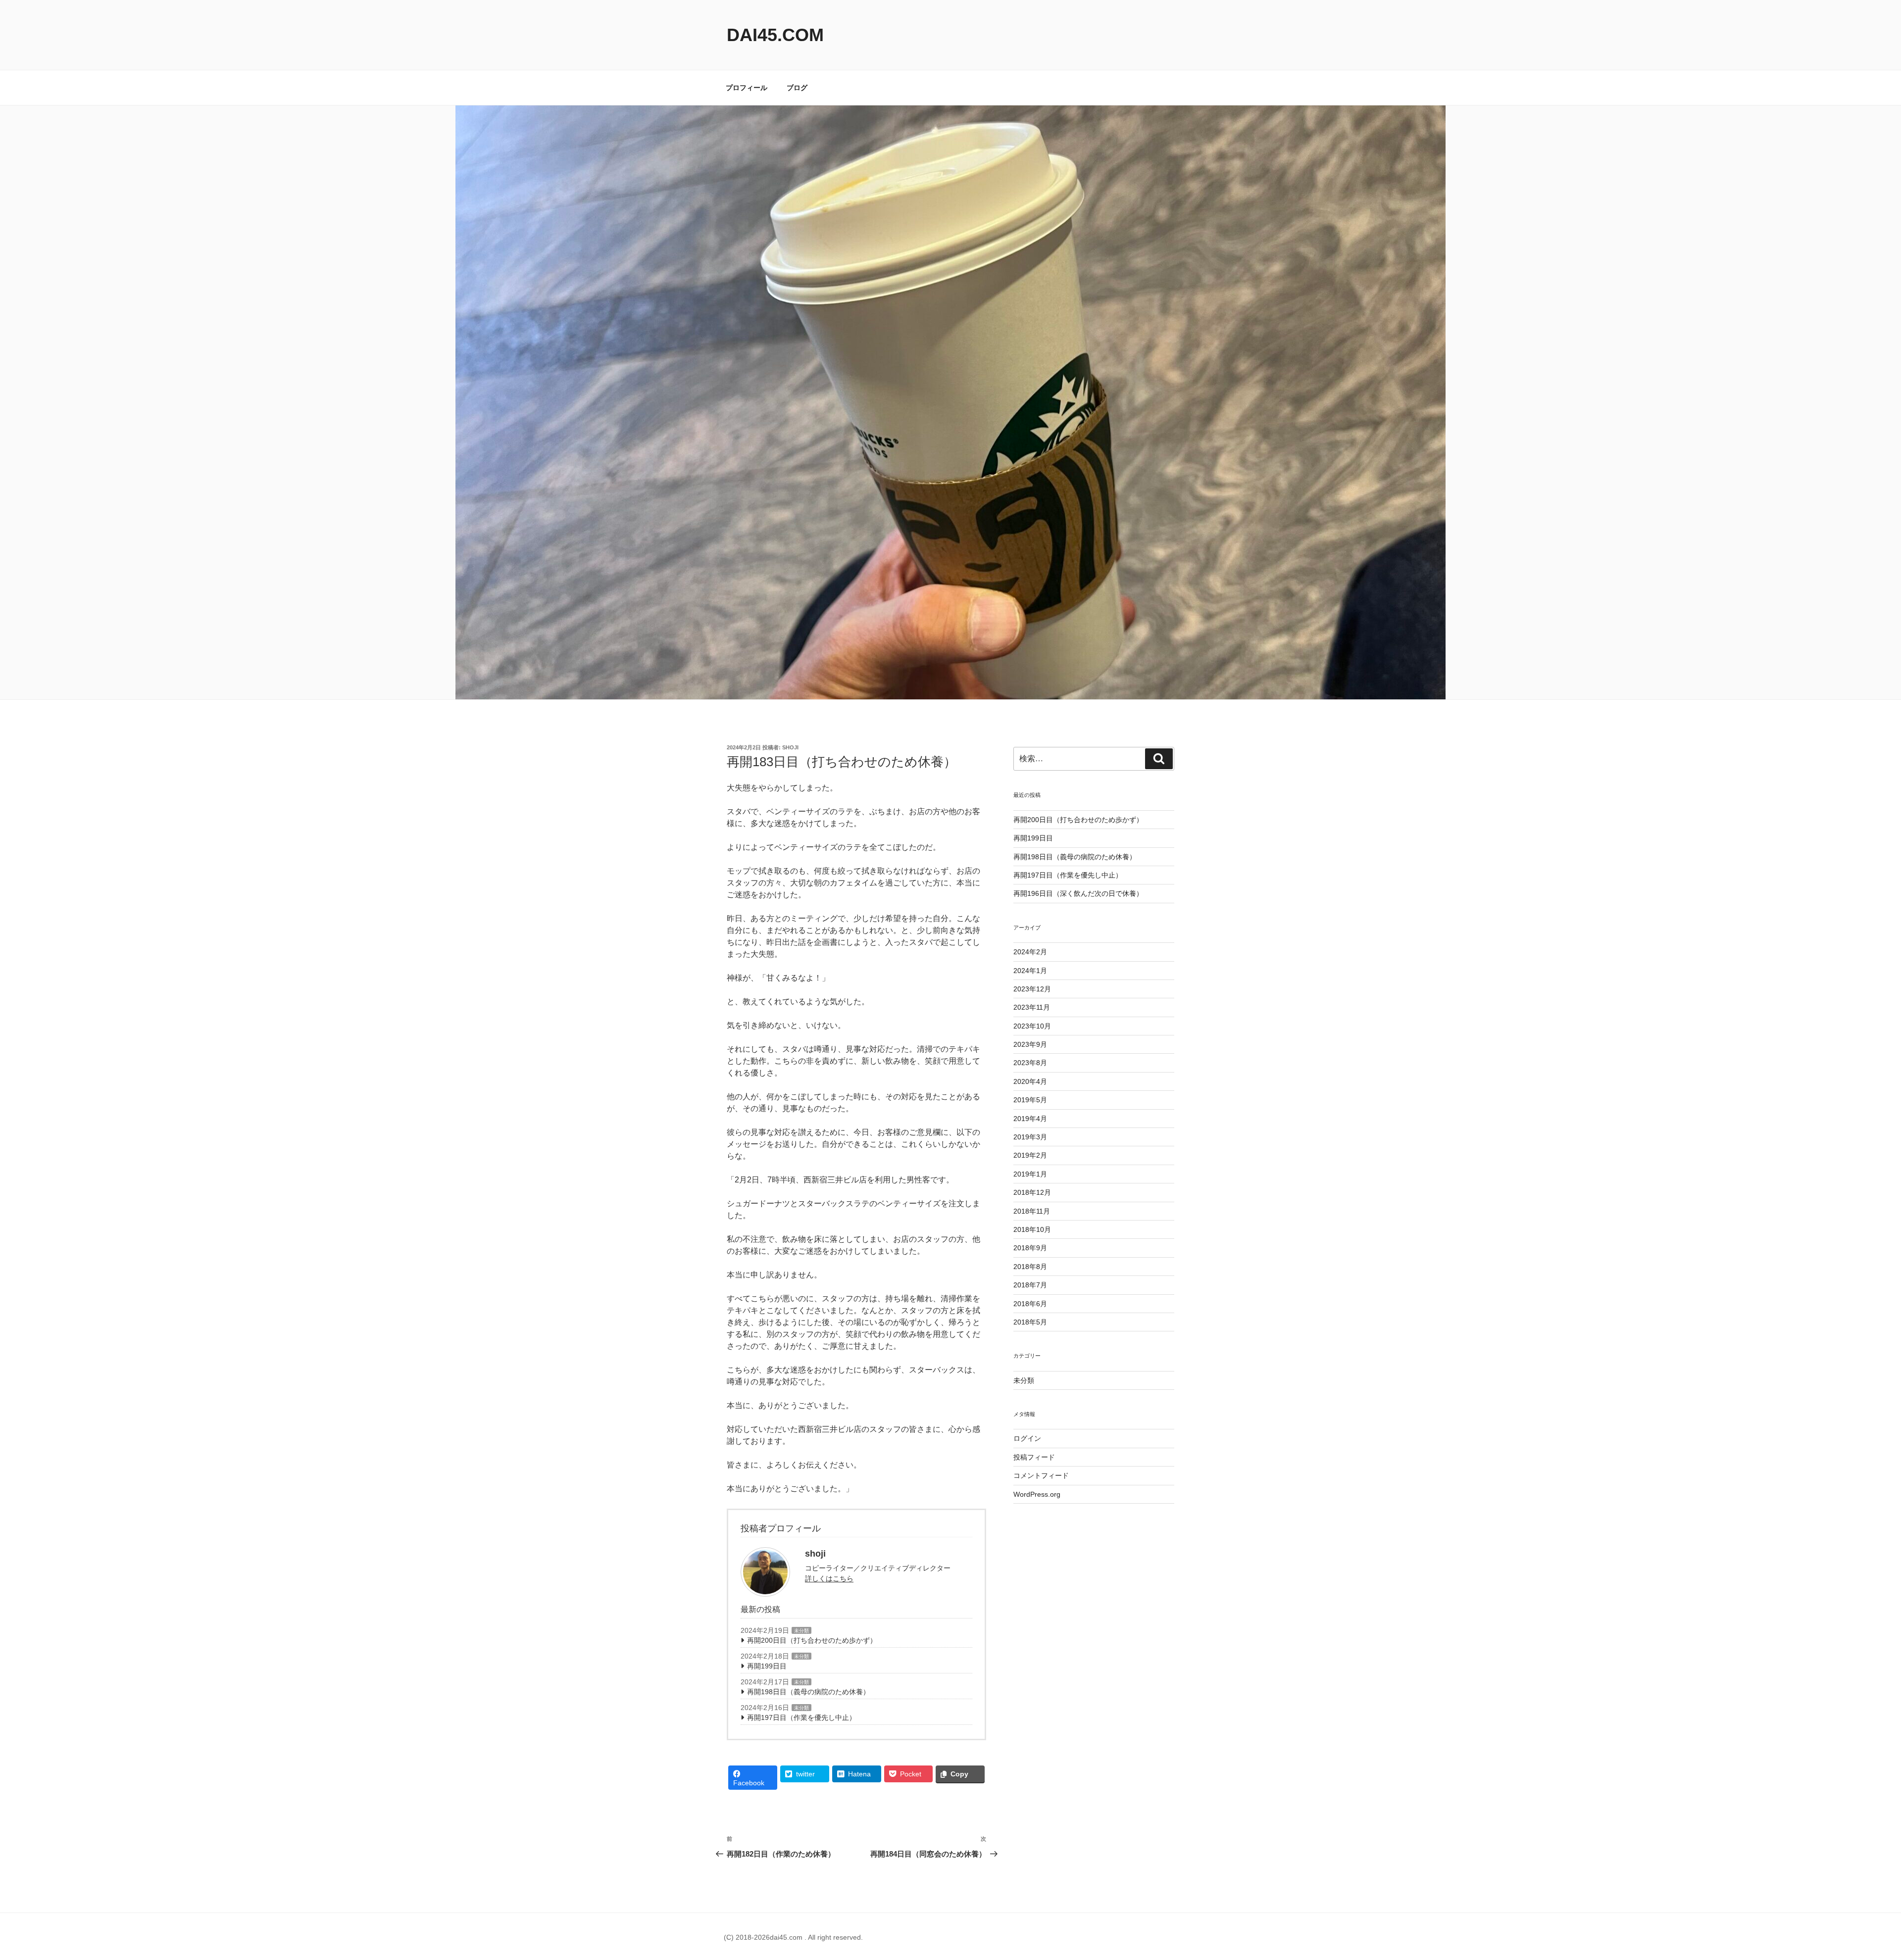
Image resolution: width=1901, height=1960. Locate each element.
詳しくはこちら (829, 1578)
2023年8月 (1030, 1063)
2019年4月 (1030, 1119)
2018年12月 (1032, 1192)
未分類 (801, 1631)
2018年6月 (1030, 1304)
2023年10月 (1032, 1026)
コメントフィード (1041, 1475)
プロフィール (747, 88)
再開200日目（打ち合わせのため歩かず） (812, 1640)
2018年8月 (1030, 1267)
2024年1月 (1030, 971)
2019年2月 (1030, 1155)
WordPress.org (1037, 1494)
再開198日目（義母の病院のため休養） (808, 1692)
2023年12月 (1032, 989)
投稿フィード (1034, 1457)
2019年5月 (1030, 1100)
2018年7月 (1030, 1285)
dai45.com (775, 35)
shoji (790, 747)
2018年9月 (1030, 1248)
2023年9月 (1030, 1044)
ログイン (1027, 1438)
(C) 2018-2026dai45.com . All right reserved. (793, 1937)
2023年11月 (1032, 1007)
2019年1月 (1030, 1174)
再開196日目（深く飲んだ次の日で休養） (1078, 893)
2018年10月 (1032, 1229)
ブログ (797, 88)
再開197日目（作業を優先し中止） (801, 1717)
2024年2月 (1030, 952)
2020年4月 (1030, 1081)
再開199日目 (767, 1666)
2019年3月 (1030, 1137)
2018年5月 (1030, 1322)
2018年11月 (1032, 1211)
